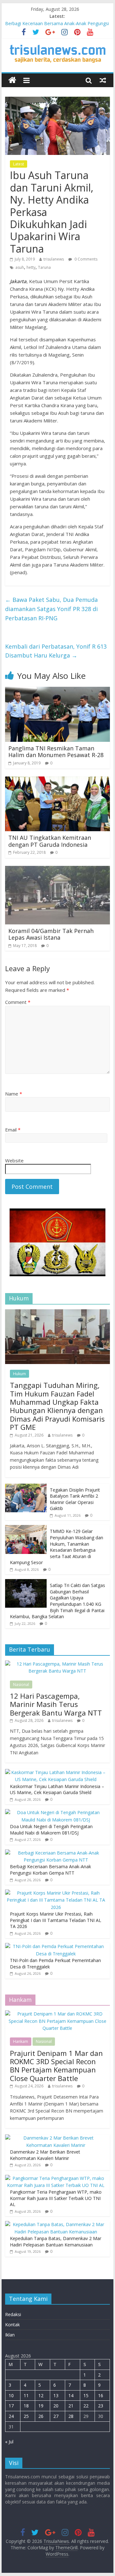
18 (26, 2406)
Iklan (10, 2335)
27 (56, 2416)
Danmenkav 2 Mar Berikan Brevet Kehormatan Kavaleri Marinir (45, 2155)
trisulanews (54, 259)
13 (56, 2395)
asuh (20, 267)
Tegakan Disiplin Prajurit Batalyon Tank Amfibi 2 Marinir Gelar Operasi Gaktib (75, 1499)
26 (41, 2416)
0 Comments (85, 259)
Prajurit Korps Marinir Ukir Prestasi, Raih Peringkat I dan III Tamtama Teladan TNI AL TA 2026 (56, 1920)
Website (14, 1160)
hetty (31, 267)
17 (11, 2406)
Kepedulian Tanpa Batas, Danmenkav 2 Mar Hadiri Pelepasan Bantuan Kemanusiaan (56, 2242)
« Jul (9, 2442)
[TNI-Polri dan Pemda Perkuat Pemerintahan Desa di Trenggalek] (56, 1946)
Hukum (19, 1374)
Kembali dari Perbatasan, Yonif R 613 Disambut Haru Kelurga (56, 651)
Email (13, 1130)
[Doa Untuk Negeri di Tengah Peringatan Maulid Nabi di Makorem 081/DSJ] (56, 1812)
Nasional (21, 1685)
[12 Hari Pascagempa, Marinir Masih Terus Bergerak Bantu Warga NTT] (57, 1664)
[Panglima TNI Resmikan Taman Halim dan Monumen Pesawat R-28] (57, 691)
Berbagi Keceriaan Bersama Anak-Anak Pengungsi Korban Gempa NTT (50, 1870)
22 (86, 2406)
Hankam (21, 2041)
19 (41, 2406)
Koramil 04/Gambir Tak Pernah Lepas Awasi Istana (51, 934)
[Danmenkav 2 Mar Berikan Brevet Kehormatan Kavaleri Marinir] (56, 2138)
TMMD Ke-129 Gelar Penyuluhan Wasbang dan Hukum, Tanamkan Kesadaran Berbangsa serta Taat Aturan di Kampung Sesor (57, 1547)
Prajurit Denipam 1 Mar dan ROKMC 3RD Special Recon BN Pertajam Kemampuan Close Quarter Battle (56, 2066)
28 (71, 2416)
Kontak (12, 2325)
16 (101, 2395)
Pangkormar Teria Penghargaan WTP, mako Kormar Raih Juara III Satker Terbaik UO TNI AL (56, 2198)
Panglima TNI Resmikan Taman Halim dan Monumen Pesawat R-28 (56, 752)
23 (101, 2406)
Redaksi (13, 2314)
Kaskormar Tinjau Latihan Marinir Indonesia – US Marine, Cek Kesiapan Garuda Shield (57, 1789)
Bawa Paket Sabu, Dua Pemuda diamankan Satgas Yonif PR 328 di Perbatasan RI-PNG (51, 609)
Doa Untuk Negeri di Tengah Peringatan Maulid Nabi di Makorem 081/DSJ (51, 1830)
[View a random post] (103, 80)
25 (26, 2416)
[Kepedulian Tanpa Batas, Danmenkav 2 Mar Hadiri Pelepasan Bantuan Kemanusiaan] (56, 2224)
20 (56, 2406)
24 (11, 2416)
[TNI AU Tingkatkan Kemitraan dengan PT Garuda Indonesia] (57, 780)
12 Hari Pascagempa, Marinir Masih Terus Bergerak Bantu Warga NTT (56, 1704)
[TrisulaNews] (12, 80)
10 (11, 2395)
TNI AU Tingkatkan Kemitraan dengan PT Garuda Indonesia (50, 841)
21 (71, 2406)
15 (86, 2395)
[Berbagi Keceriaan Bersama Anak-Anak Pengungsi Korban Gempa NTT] (56, 1853)
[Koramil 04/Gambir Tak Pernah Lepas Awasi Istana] (57, 870)
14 (71, 2395)
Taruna (44, 267)
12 (41, 2395)
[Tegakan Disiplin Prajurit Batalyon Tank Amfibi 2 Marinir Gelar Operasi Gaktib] (26, 1487)
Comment (18, 1002)
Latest (19, 164)
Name (14, 1094)
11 (26, 2395)
